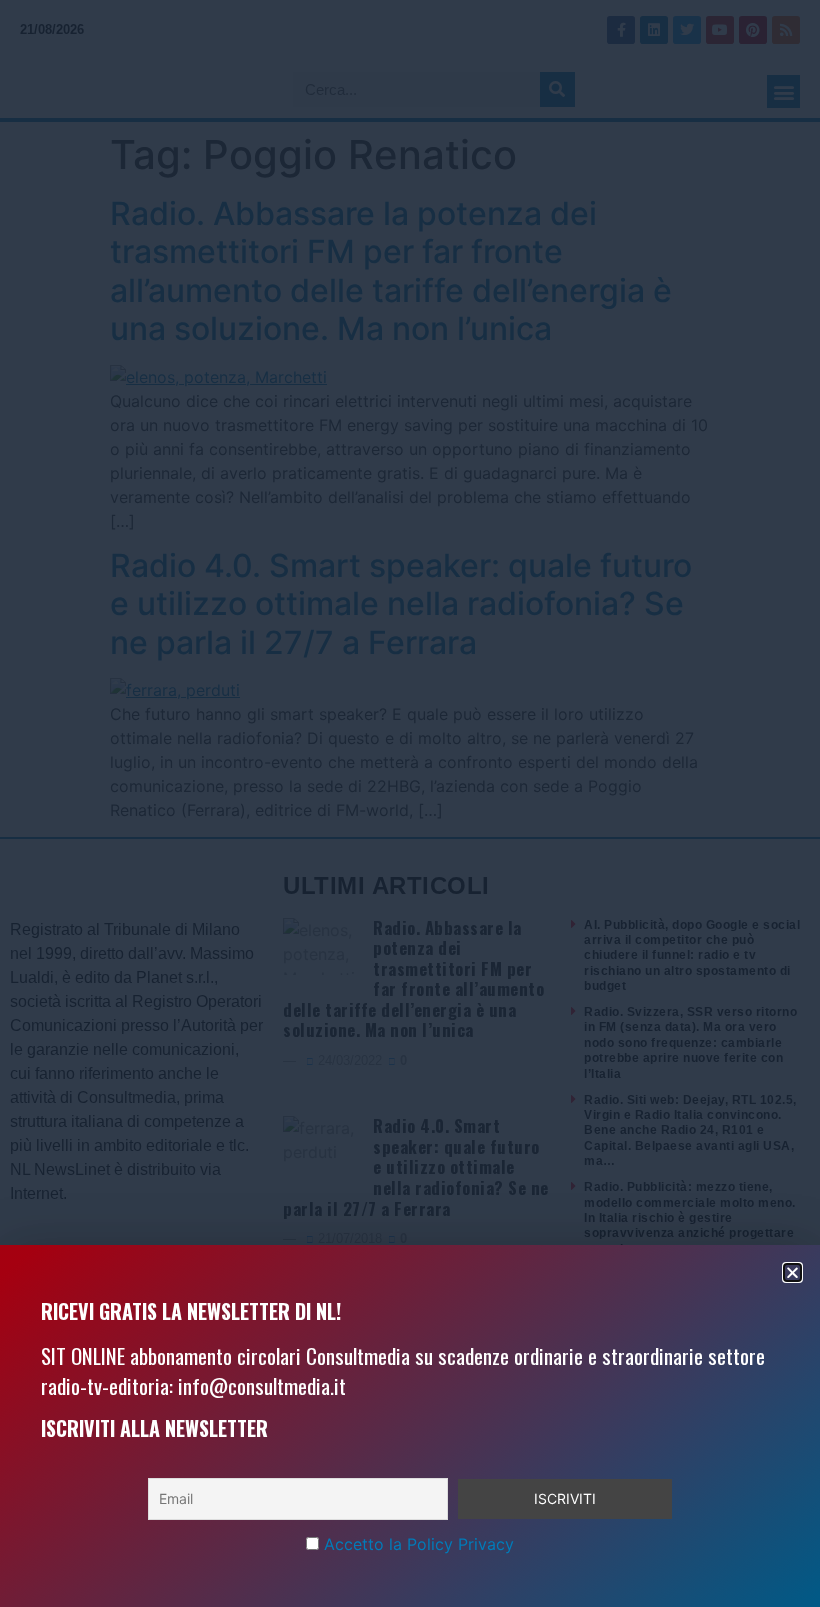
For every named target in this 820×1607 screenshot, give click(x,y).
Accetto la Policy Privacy (419, 1544)
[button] (792, 1272)
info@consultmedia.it (262, 1385)
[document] (410, 803)
